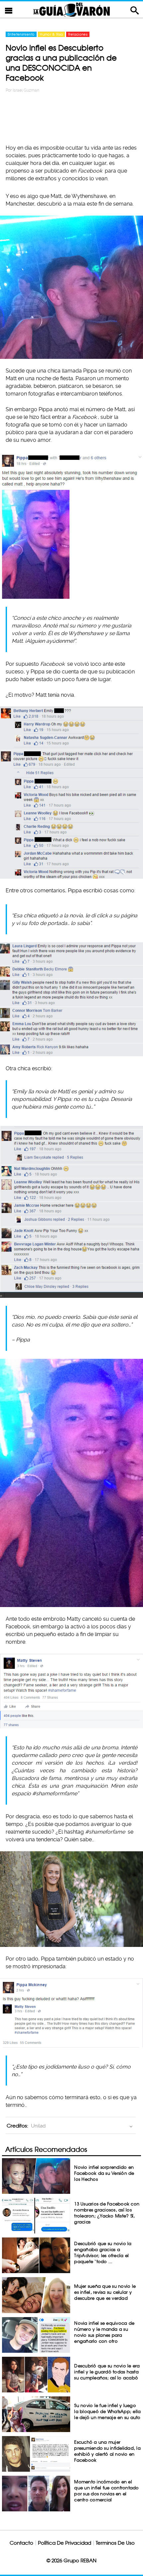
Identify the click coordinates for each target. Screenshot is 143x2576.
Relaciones (78, 34)
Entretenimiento (21, 34)
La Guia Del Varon (71, 9)
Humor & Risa (51, 34)
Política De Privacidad (65, 2543)
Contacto (21, 2543)
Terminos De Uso (115, 2543)
